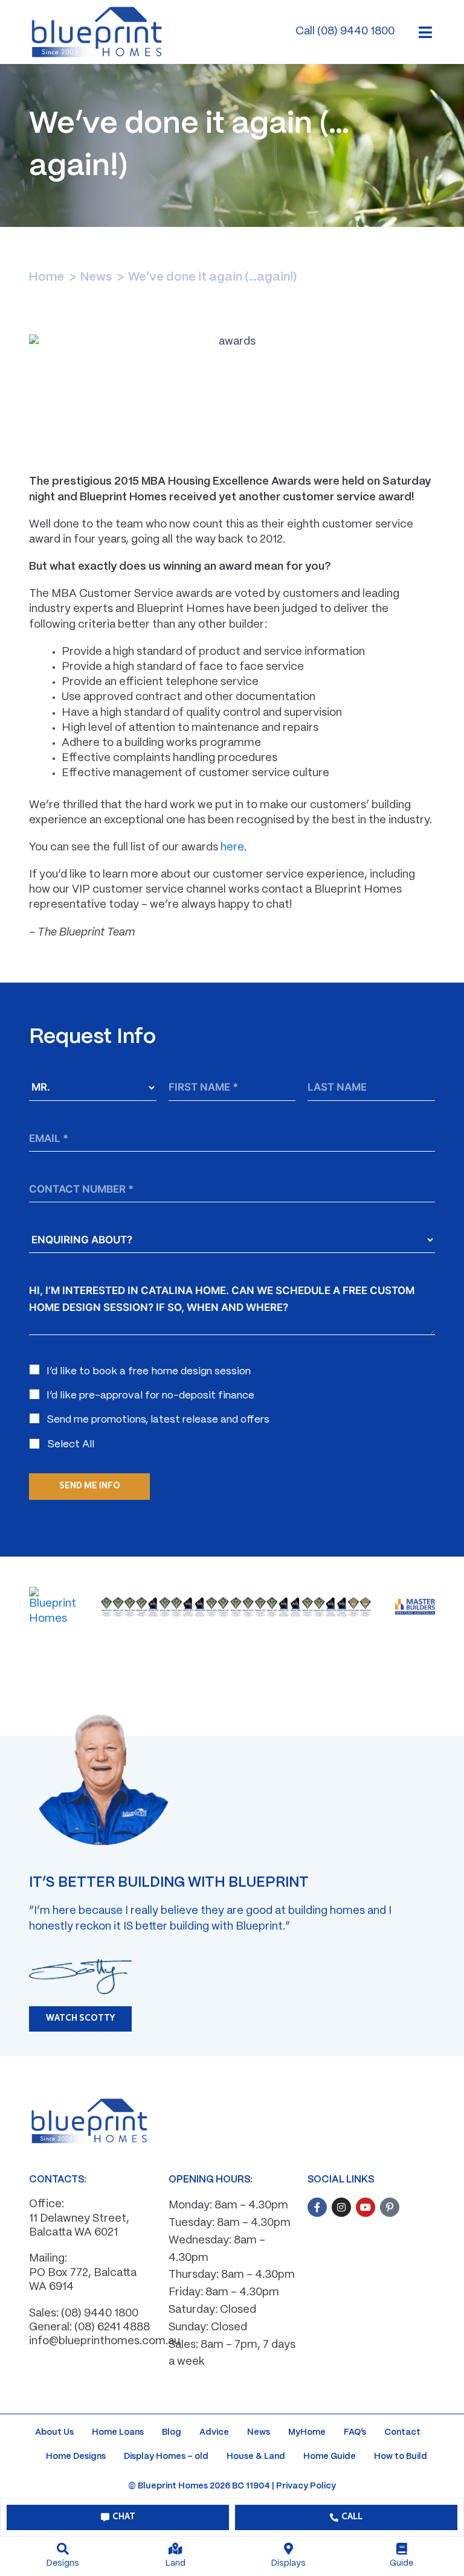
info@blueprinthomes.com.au (105, 2342)
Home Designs (76, 2456)
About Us (54, 2432)
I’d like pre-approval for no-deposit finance (150, 1395)
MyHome (307, 2432)
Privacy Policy (306, 2486)
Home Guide (330, 2456)
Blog (172, 2432)
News (96, 277)
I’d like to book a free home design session (149, 1371)
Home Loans (118, 2432)
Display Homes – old (166, 2456)
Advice (214, 2432)
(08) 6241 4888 (112, 2328)
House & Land (256, 2456)
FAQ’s (355, 2432)
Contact (402, 2432)
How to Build (401, 2456)
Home (47, 277)
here (232, 848)
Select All (71, 1444)
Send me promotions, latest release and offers (158, 1420)
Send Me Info (90, 1486)
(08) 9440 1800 (100, 2314)
